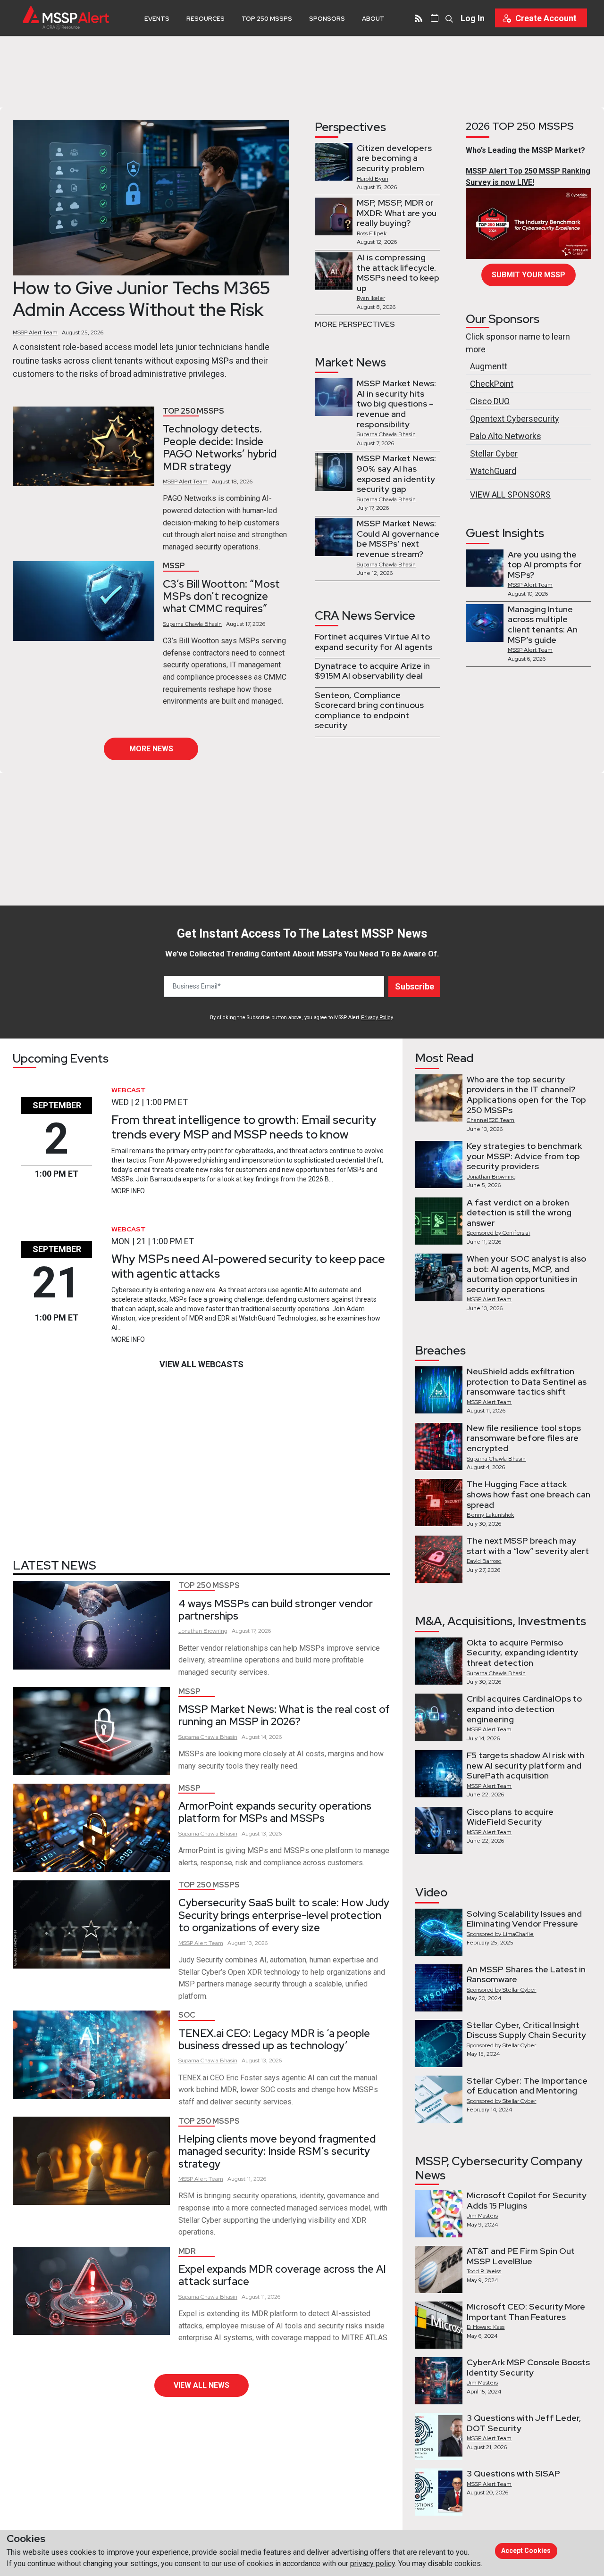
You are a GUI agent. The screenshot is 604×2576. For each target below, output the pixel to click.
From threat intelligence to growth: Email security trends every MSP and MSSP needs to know (244, 1127)
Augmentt (489, 366)
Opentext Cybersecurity (515, 419)
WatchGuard (493, 471)
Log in (473, 18)
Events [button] (157, 19)
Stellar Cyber (494, 453)
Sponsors (327, 19)
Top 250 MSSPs (267, 19)
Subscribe (415, 986)
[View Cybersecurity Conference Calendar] (435, 18)
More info (128, 1191)
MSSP (174, 566)
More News (151, 749)
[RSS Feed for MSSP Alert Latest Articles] (419, 18)
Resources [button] (206, 19)
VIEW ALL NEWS (201, 2385)
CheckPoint (492, 384)
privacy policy (373, 2564)
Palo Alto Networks (506, 436)
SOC (187, 2015)
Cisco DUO (490, 401)
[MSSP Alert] (66, 18)
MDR (187, 2251)
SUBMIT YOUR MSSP (528, 275)
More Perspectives (355, 324)
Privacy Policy (377, 1018)
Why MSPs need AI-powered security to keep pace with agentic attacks (248, 1266)
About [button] (373, 19)
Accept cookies (526, 2551)
